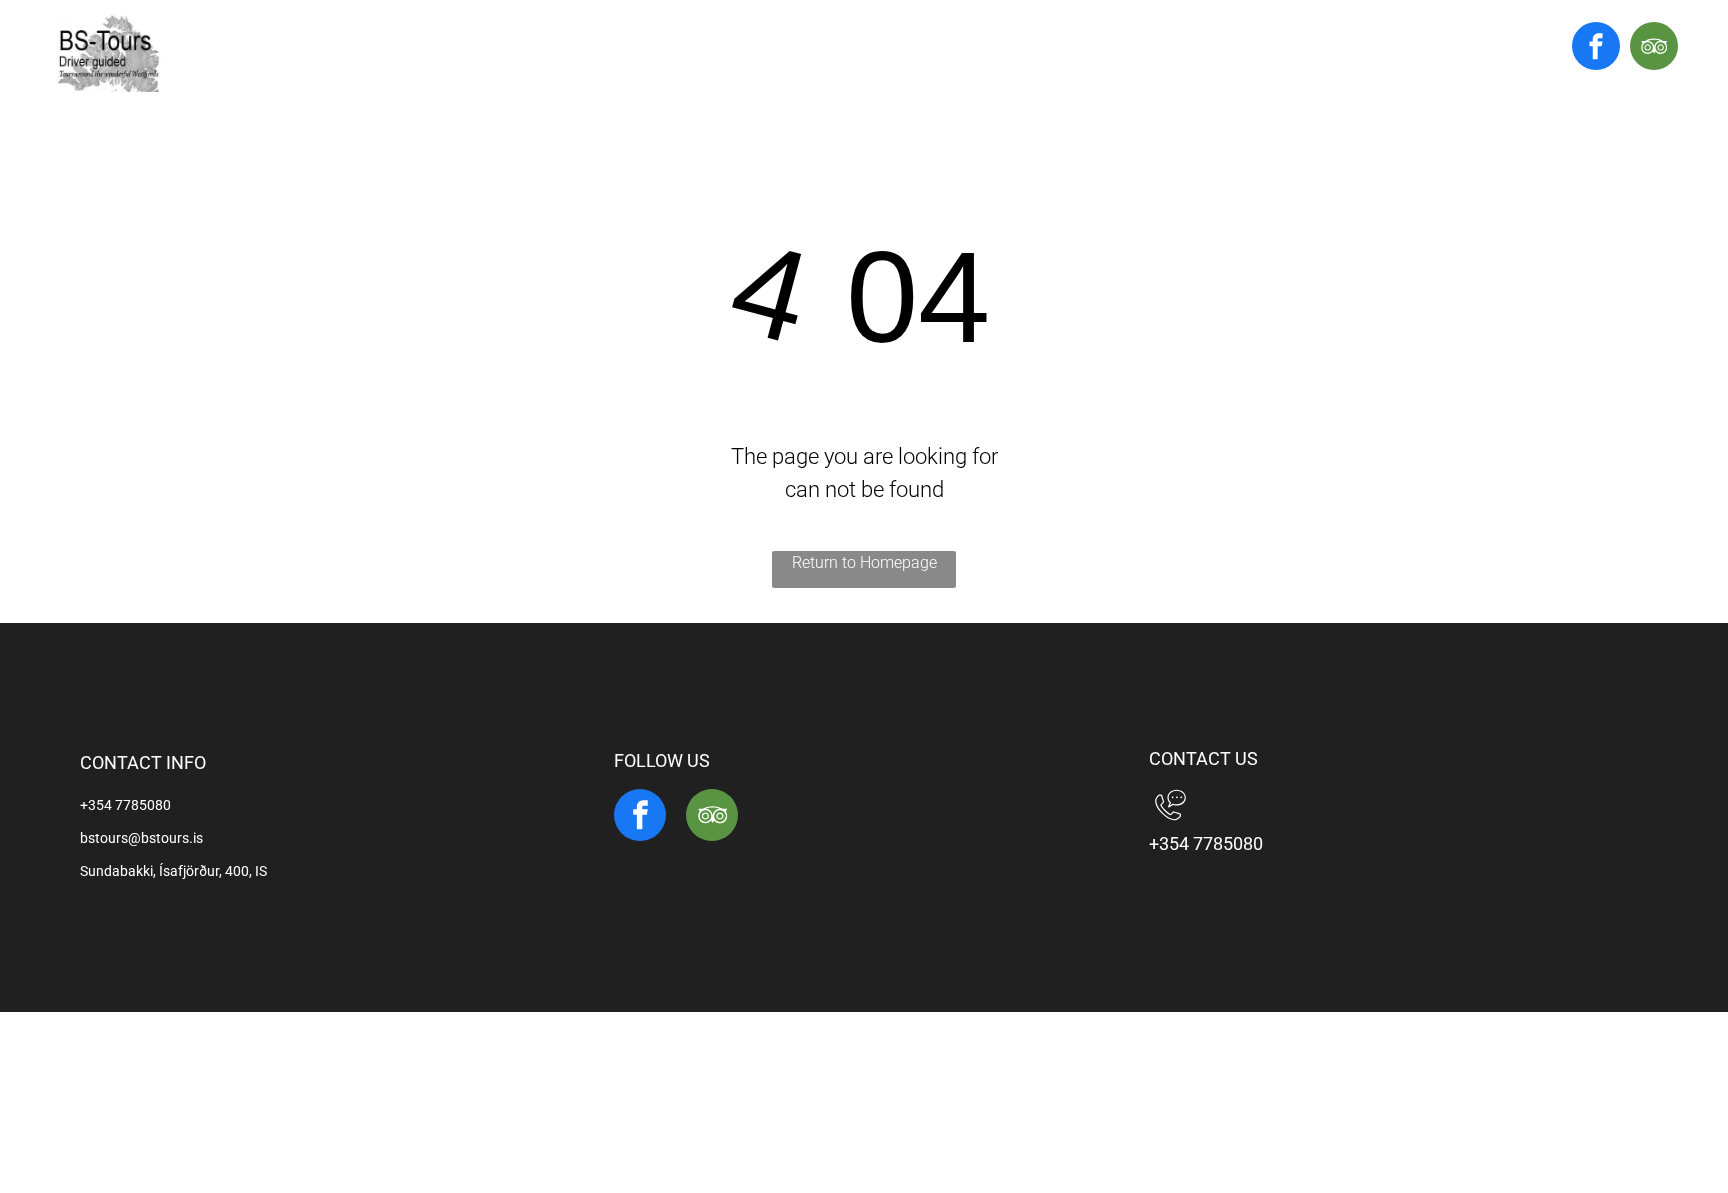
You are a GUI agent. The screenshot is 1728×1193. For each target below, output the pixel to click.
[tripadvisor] (1654, 48)
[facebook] (1596, 48)
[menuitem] (772, 55)
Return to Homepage (864, 562)
